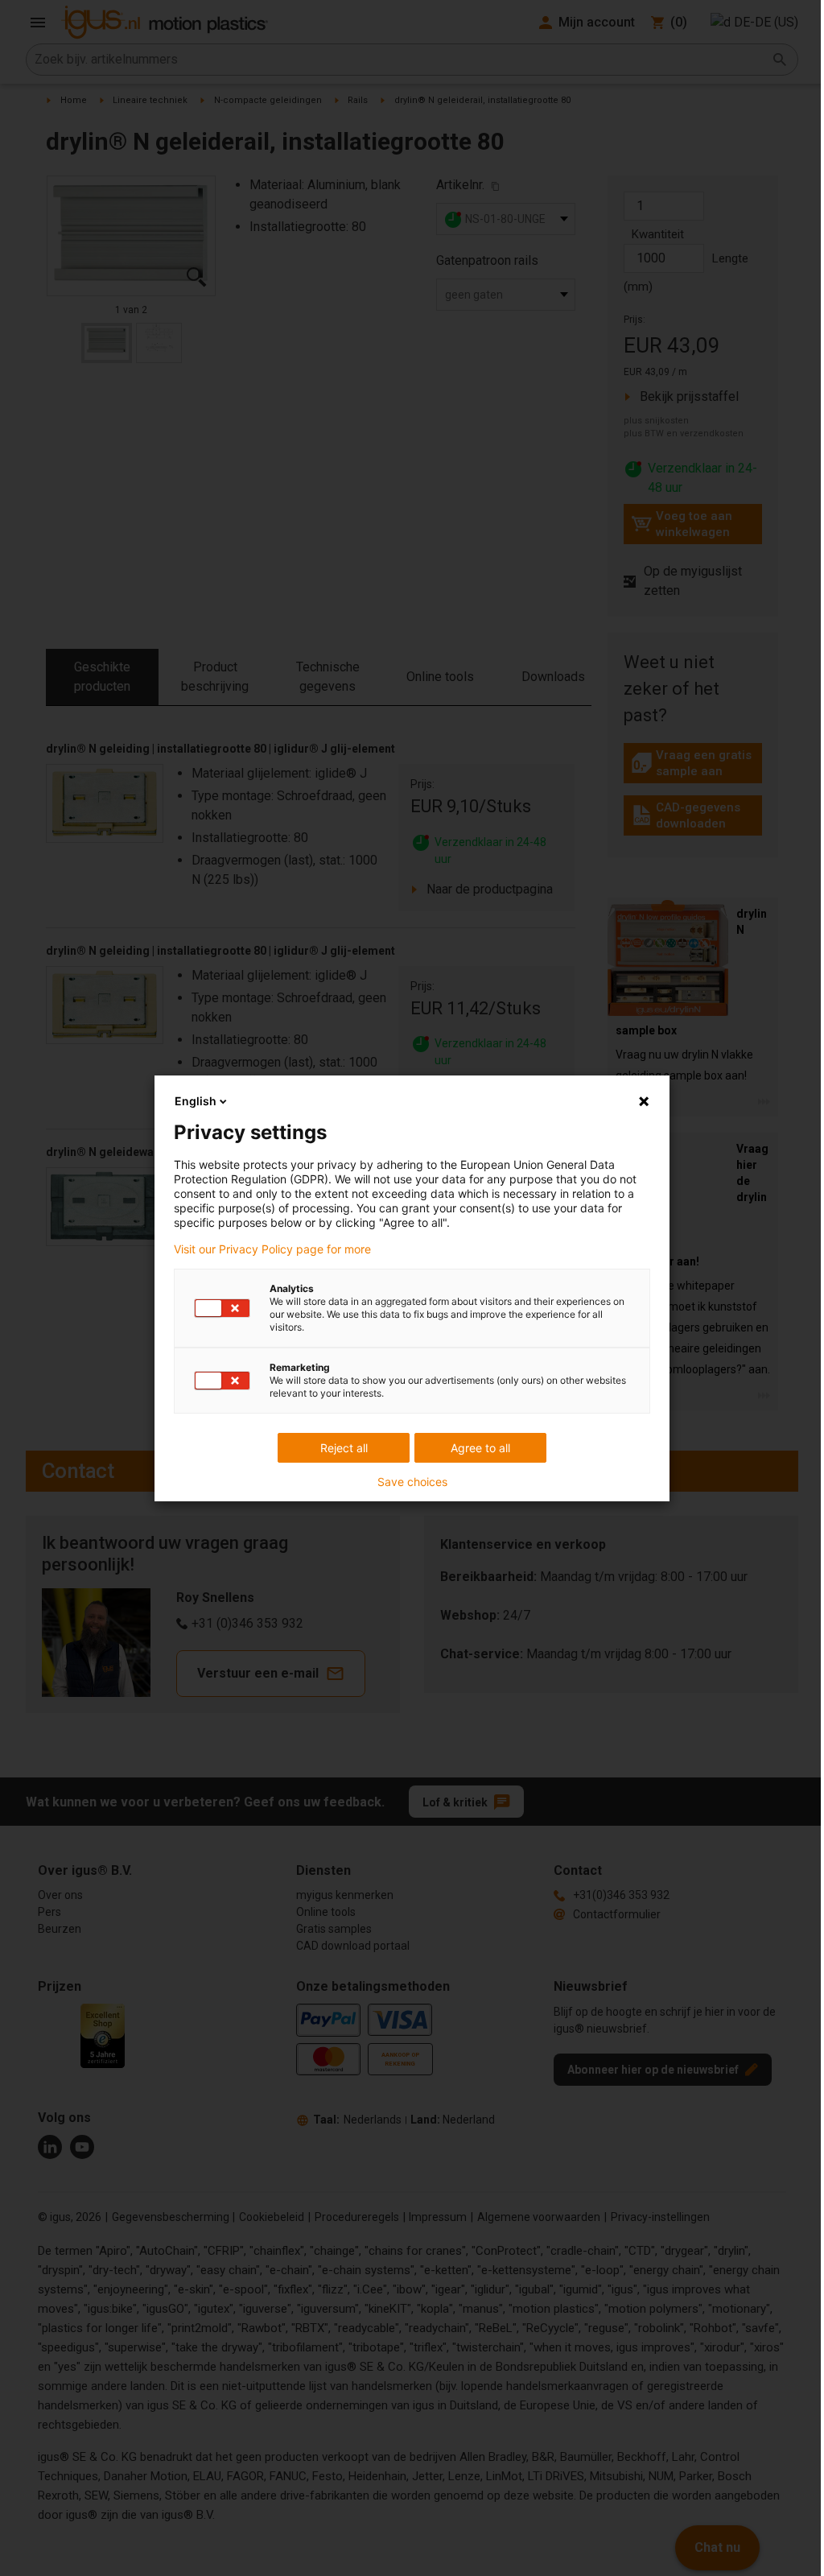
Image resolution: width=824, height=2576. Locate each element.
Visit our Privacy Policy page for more (272, 1249)
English (196, 1101)
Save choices (412, 1482)
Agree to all (480, 1448)
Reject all (344, 1448)
